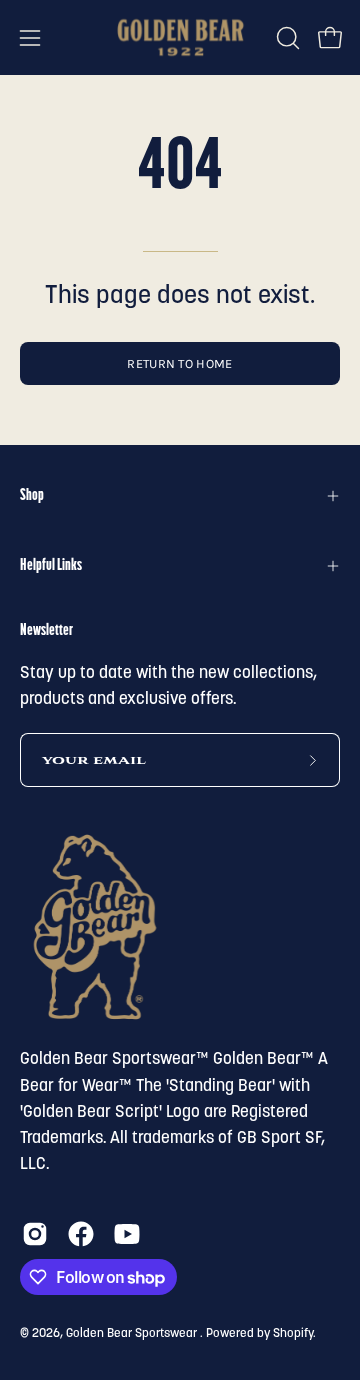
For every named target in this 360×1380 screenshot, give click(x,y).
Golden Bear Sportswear (133, 1334)
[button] (286, 38)
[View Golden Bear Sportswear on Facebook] (81, 1234)
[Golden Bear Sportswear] (180, 37)
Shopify (293, 1334)
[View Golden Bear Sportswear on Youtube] (127, 1234)
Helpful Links (51, 566)
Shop (32, 496)
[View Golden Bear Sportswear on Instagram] (35, 1234)
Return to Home (179, 363)
